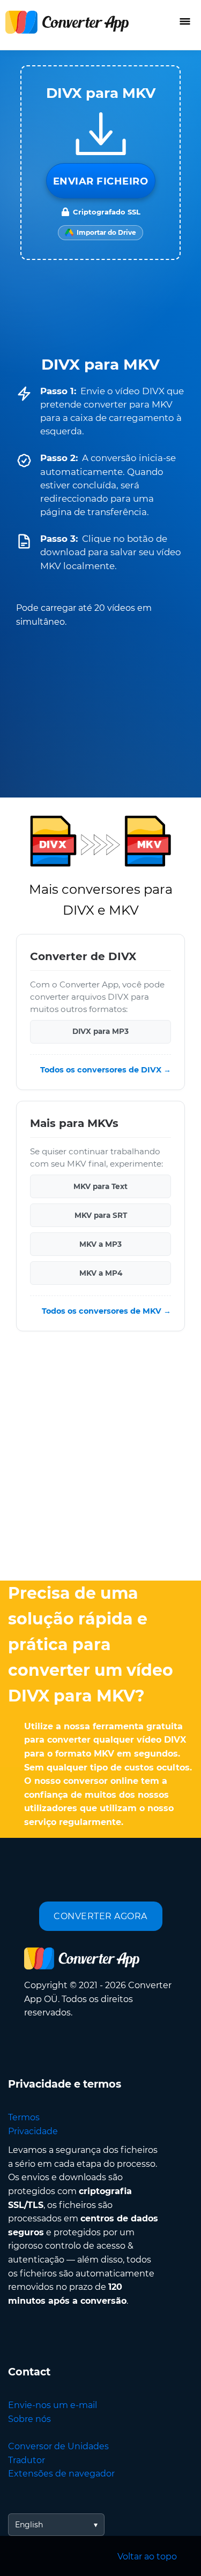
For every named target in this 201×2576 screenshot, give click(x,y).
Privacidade (33, 2131)
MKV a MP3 (100, 1244)
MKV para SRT (101, 1215)
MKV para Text (100, 1186)
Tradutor (27, 2460)
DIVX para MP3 (100, 1032)
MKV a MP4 (101, 1273)
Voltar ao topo (147, 2556)
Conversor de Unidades (58, 2446)
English (29, 2525)
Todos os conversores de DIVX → (106, 1070)
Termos (24, 2117)
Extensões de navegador (61, 2474)
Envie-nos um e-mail (53, 2405)
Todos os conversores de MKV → (106, 1311)
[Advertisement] (100, 1459)
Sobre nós (29, 2419)
